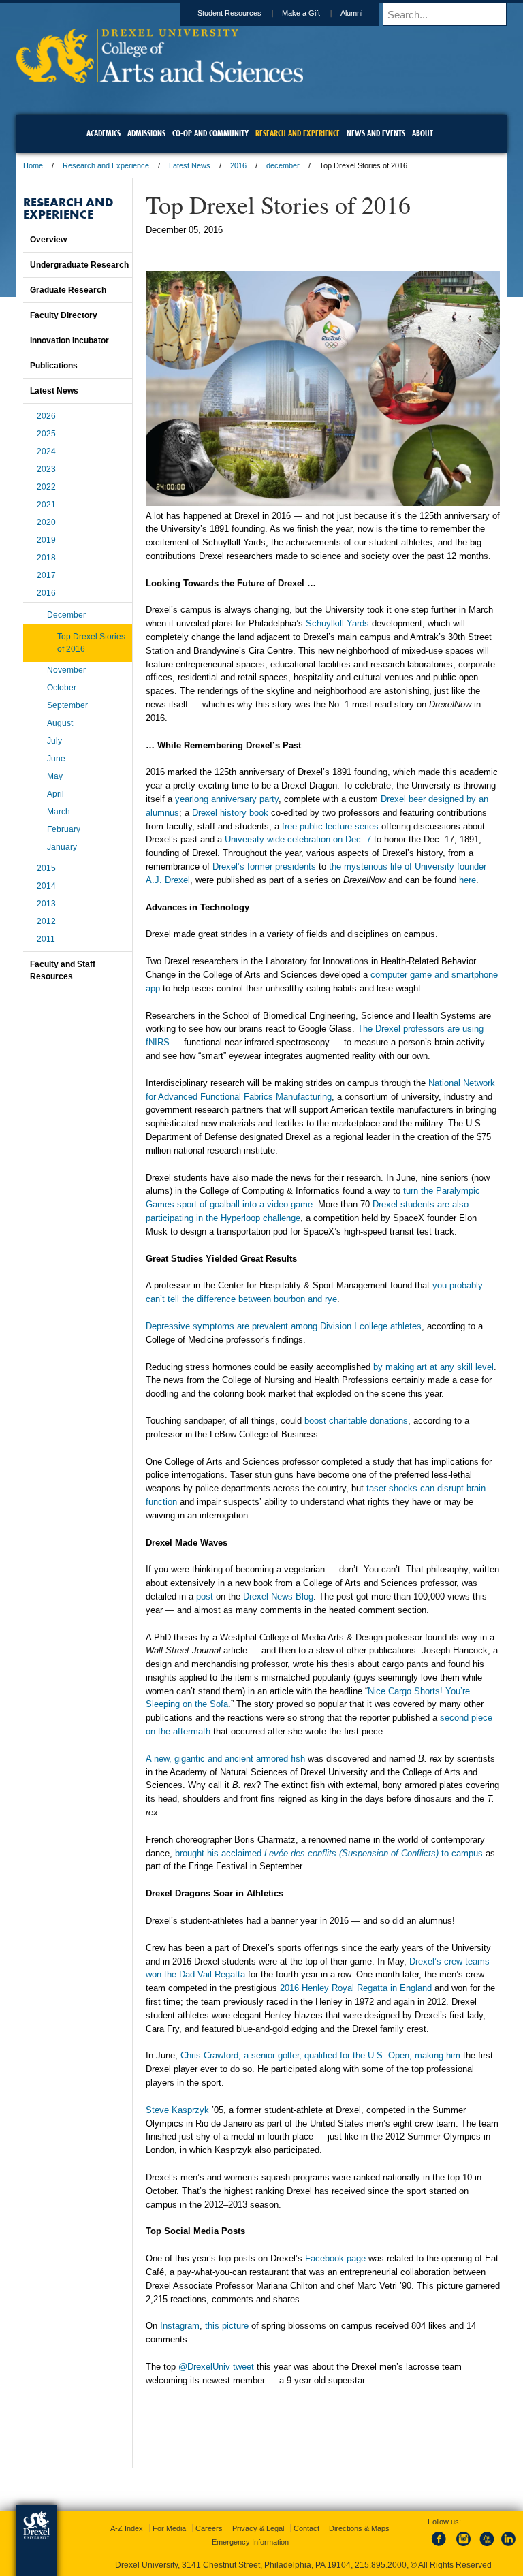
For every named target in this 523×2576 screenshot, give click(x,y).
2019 (46, 540)
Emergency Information (250, 2542)
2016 (238, 165)
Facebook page (335, 2258)
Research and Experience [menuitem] (298, 133)
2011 (46, 939)
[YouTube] (486, 2547)
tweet (243, 2367)
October (62, 688)
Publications (54, 366)
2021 (46, 505)
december (283, 165)
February (64, 829)
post (205, 1596)
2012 (46, 921)
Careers (209, 2528)
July (54, 741)
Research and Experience (106, 165)
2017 (46, 575)
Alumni (351, 13)
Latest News (190, 165)
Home (33, 165)
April (56, 794)
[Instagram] (464, 2547)
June (56, 759)
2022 (46, 487)
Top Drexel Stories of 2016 (91, 643)
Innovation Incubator (69, 340)
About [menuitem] (423, 133)
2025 (46, 434)
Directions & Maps (359, 2528)
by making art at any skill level (433, 1367)
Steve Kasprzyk (177, 2110)
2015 (46, 868)
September (67, 705)
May (55, 776)
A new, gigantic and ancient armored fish (225, 1759)
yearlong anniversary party (227, 799)
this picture (227, 2326)
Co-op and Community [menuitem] (210, 133)
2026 (46, 416)
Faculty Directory (64, 315)
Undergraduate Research (79, 265)
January (62, 847)
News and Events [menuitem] (376, 133)
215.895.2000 (381, 2565)
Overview (48, 240)
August (60, 723)
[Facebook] (441, 2547)
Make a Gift (301, 13)
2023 (46, 469)
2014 (46, 886)
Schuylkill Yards (337, 623)
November (66, 670)
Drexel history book (230, 813)
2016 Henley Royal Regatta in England (356, 1988)
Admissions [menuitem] (146, 133)
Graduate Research (68, 290)
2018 (46, 558)
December (66, 615)
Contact (306, 2528)
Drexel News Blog (278, 1596)
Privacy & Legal (258, 2528)
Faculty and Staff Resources (63, 970)
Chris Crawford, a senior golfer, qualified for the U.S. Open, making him (322, 2055)
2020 (46, 522)
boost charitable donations (356, 1421)
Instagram (180, 2326)
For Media (169, 2528)
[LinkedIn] (509, 2547)
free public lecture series (330, 826)
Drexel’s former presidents (264, 866)
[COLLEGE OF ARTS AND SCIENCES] (160, 79)
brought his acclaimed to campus (329, 1853)
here (467, 880)
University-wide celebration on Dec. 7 (298, 839)
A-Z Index (127, 2528)
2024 (46, 451)
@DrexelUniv (204, 2367)
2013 (46, 904)
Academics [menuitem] (104, 133)
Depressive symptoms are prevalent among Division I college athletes (284, 1326)
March (59, 812)
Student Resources (229, 13)
